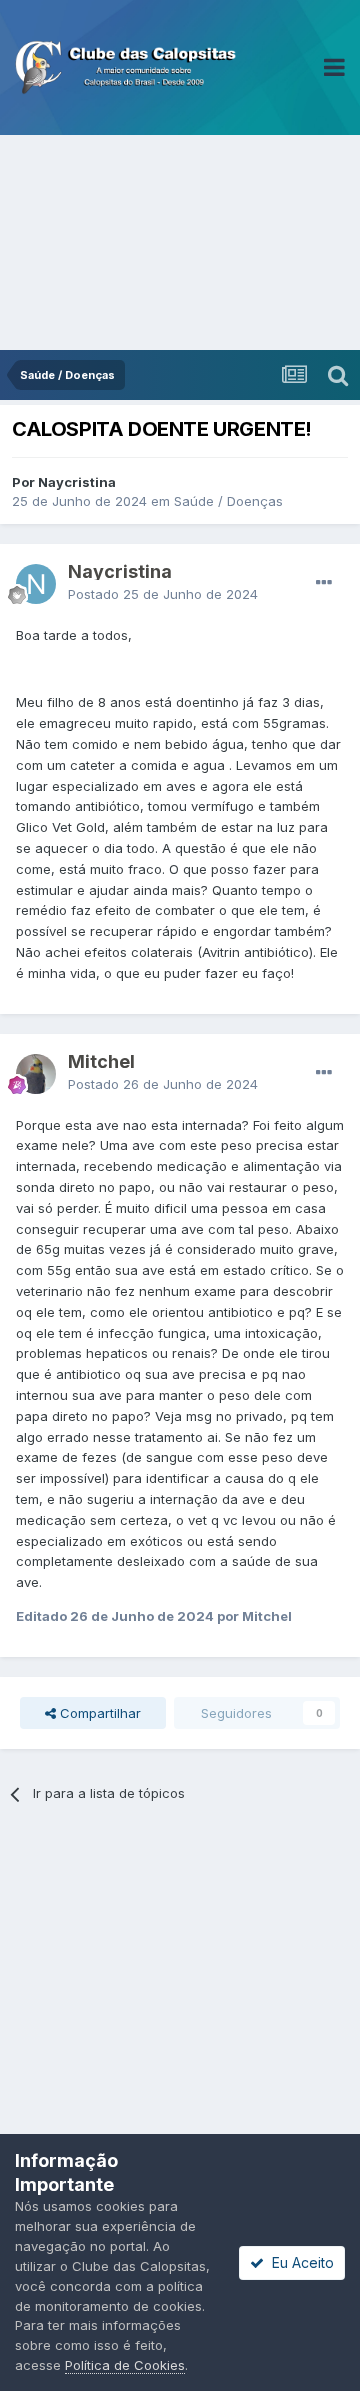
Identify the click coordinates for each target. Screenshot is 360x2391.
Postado (163, 594)
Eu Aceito (299, 2262)
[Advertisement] (180, 242)
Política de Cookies (125, 2365)
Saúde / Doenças (228, 501)
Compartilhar (98, 1713)
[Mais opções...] (324, 583)
